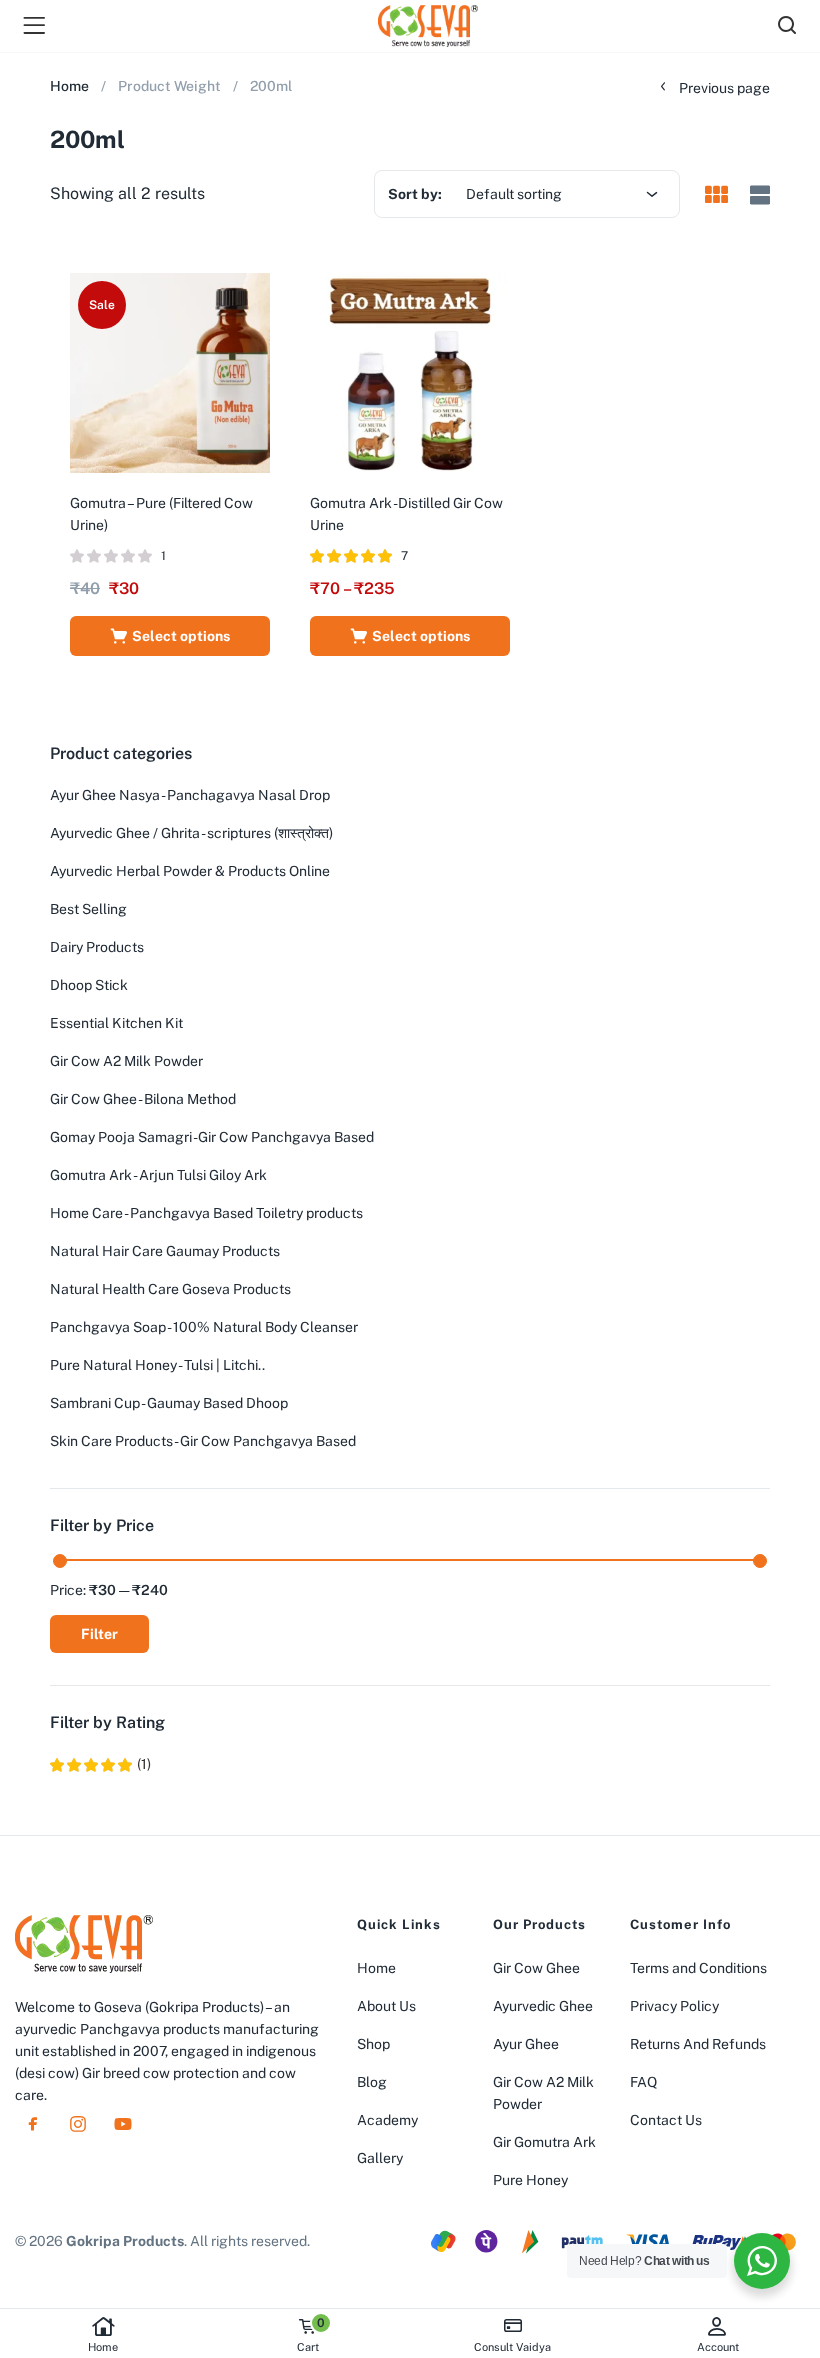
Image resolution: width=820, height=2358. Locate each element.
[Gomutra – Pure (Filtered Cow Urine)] (170, 372)
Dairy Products (97, 947)
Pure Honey (530, 2180)
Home (103, 2347)
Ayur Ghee (526, 2044)
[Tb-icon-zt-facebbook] (33, 2124)
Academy (387, 2120)
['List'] (757, 195)
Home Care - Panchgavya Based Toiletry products (206, 1213)
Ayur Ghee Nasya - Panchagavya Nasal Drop (190, 795)
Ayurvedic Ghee (543, 2006)
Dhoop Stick (89, 985)
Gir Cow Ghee (536, 1968)
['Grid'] (716, 196)
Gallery (380, 2158)
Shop (373, 2044)
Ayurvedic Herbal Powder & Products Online (190, 871)
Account (718, 2347)
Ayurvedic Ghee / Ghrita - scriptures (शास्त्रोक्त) (191, 833)
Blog (372, 2082)
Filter (99, 1634)
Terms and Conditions (698, 1968)
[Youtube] (123, 2124)
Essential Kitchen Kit (116, 1023)
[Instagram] (78, 2124)
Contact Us (666, 2120)
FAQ (643, 2082)
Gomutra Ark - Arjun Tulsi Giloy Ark (158, 1175)
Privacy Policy (674, 2006)
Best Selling (88, 909)
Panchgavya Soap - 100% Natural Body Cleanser (204, 1327)
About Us (386, 2006)
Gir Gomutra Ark (544, 2142)
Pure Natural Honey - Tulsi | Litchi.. (157, 1365)
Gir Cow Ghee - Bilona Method (143, 1099)
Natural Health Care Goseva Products (170, 1289)
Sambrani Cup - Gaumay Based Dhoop (169, 1403)
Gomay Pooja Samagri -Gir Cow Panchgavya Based (212, 1137)
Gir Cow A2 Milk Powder (126, 1061)
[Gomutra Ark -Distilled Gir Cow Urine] (410, 372)
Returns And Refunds (698, 2044)
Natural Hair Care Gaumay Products (165, 1251)
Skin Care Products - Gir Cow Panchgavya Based (203, 1441)
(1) (100, 1764)
